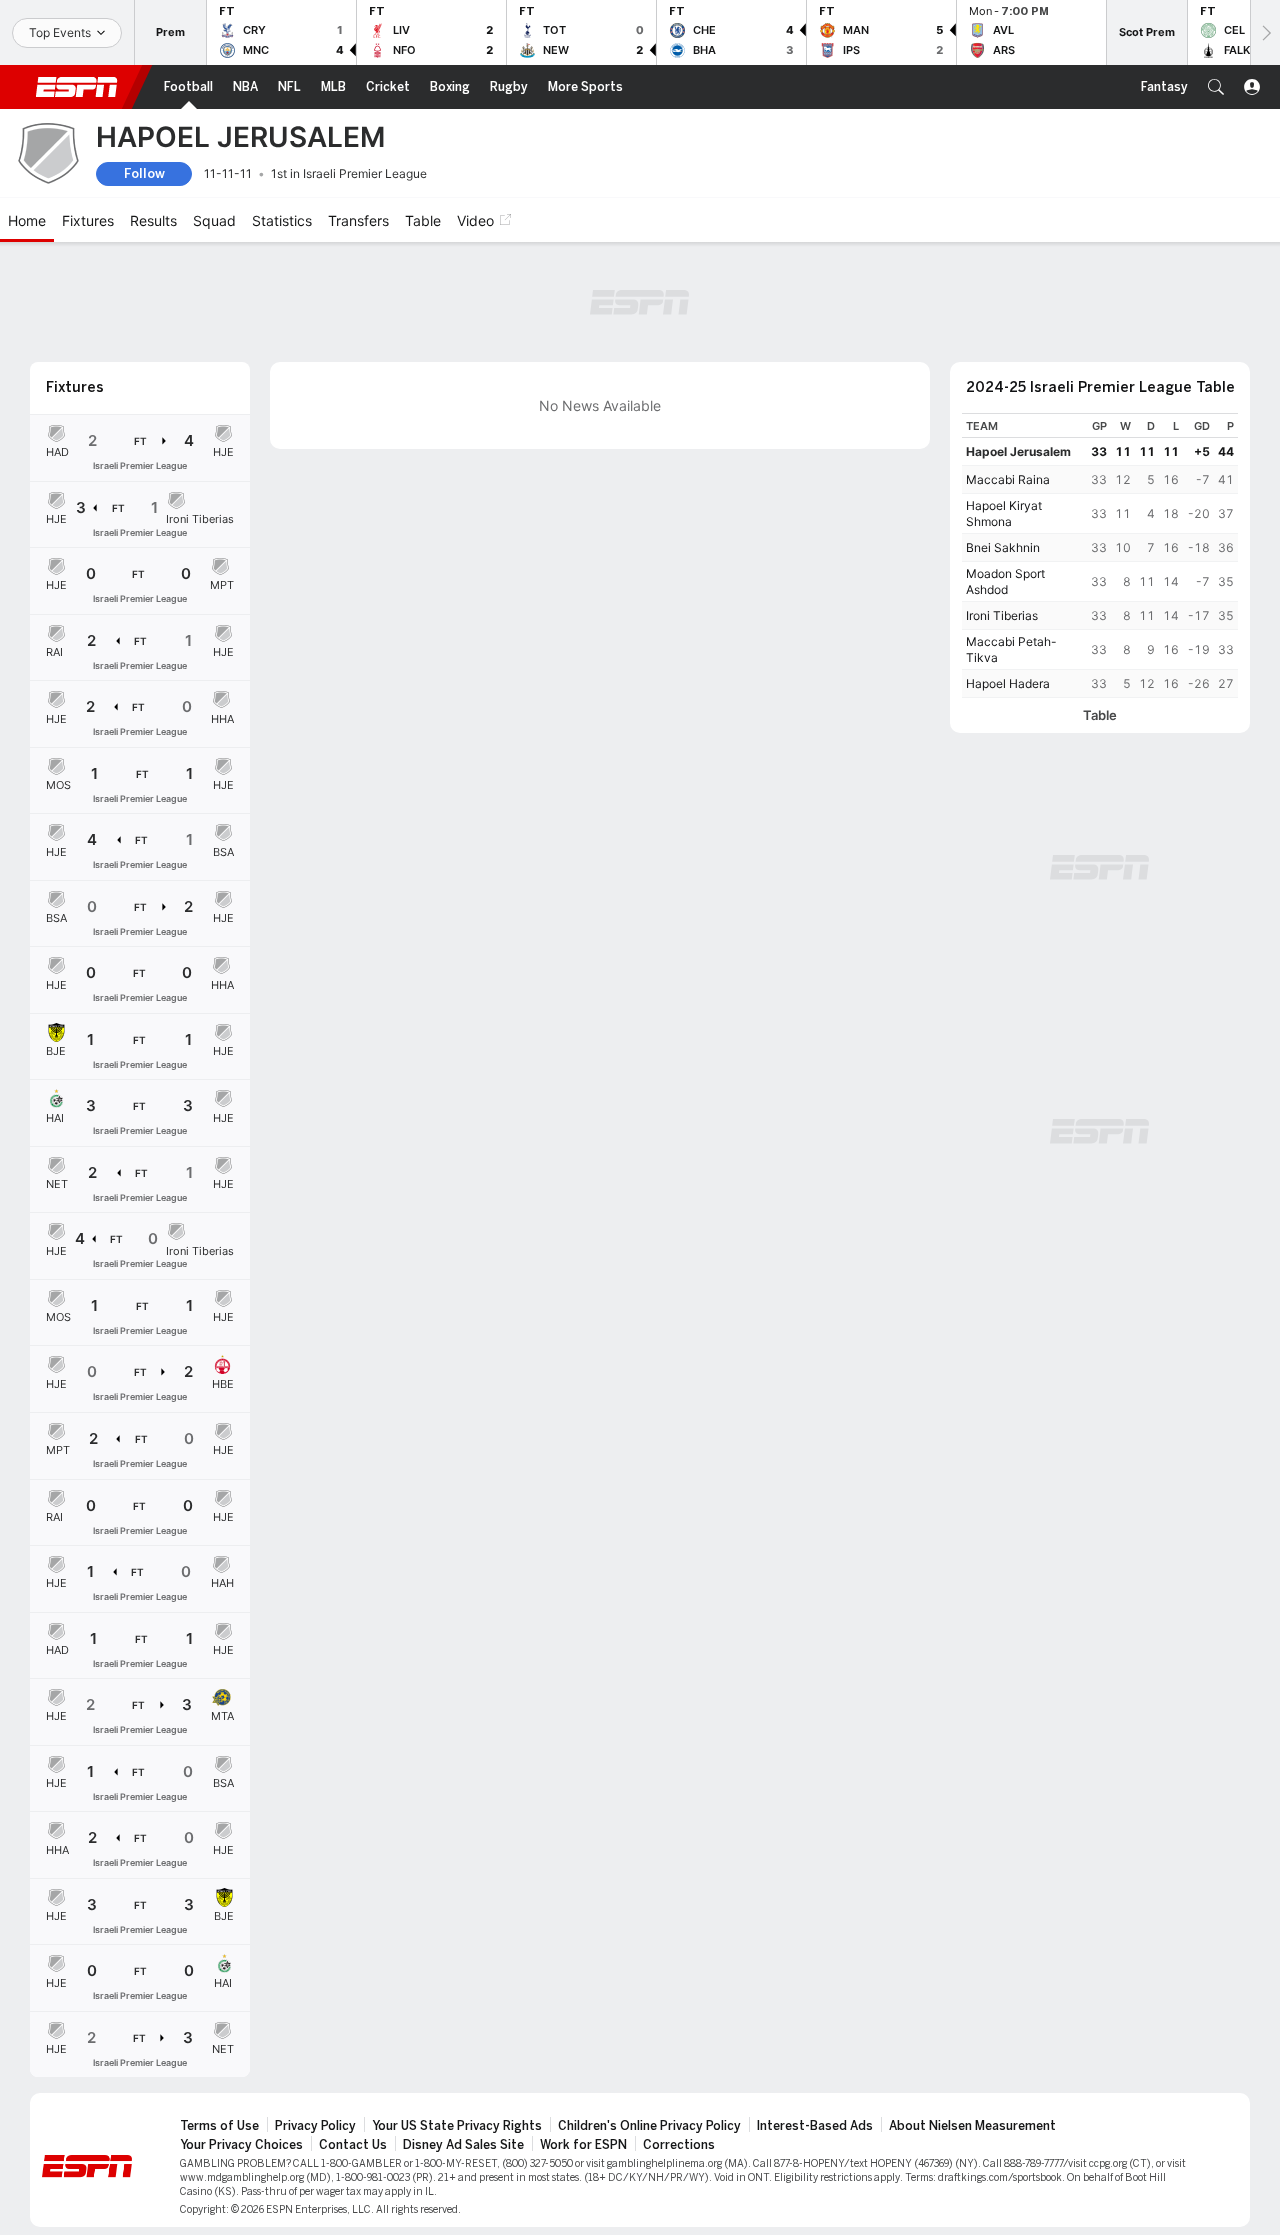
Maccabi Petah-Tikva (1011, 649)
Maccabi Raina (1008, 479)
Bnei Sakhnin (1003, 547)
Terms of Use (219, 2126)
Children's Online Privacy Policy (649, 2126)
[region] (1100, 555)
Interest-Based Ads (815, 2126)
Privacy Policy (315, 2126)
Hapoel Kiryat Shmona (1004, 513)
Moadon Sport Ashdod (1005, 581)
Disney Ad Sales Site (463, 2145)
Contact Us (353, 2145)
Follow (144, 173)
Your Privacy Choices (241, 2145)
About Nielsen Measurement (972, 2126)
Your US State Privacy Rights (457, 2126)
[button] (1216, 87)
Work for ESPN (583, 2145)
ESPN (77, 87)
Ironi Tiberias (1002, 615)
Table (1100, 715)
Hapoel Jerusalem (1018, 451)
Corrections (679, 2145)
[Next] (1265, 32)
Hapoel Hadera (1008, 683)
